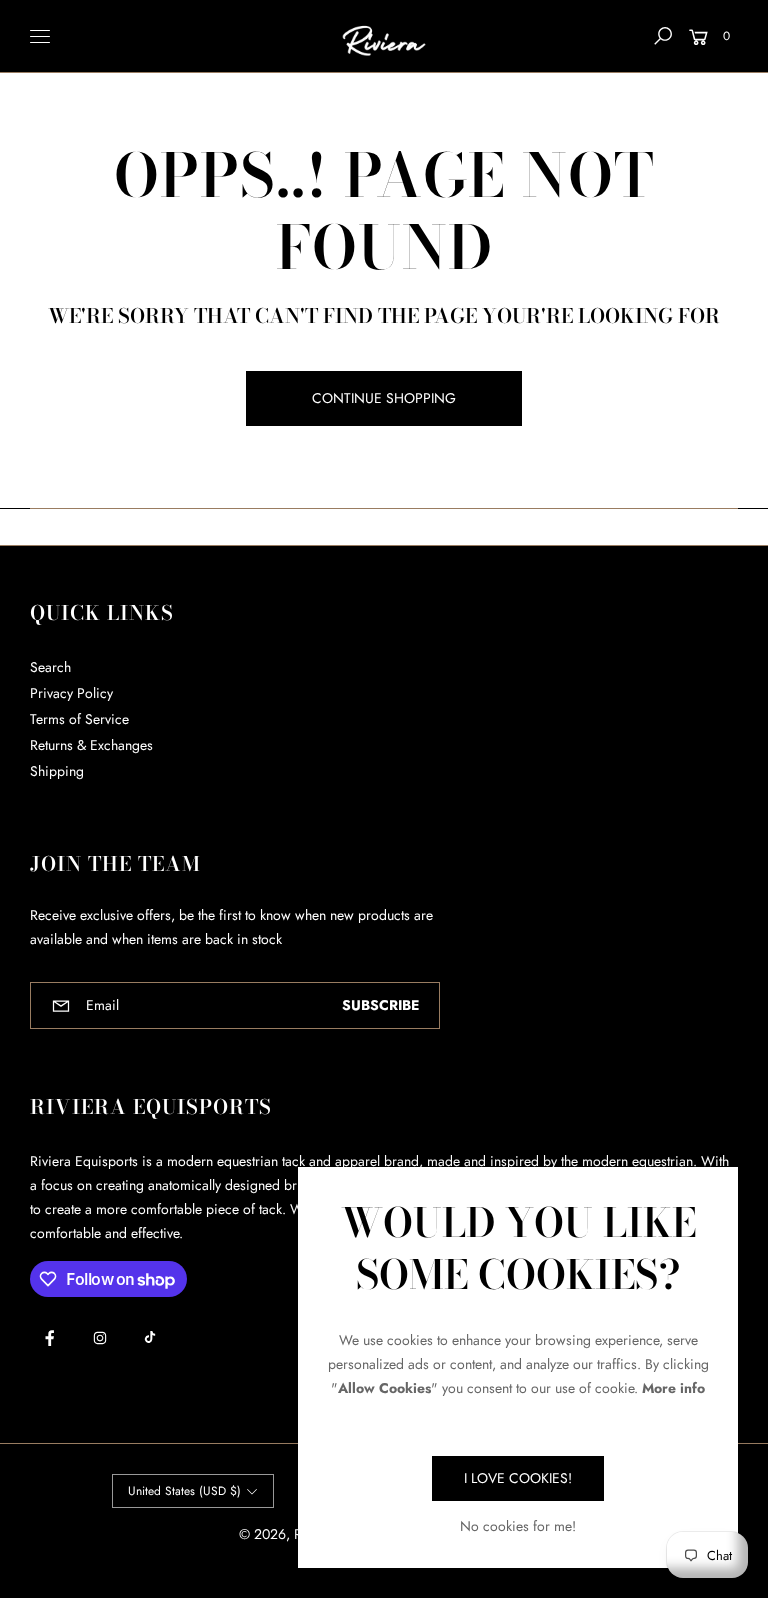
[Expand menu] (40, 36)
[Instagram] (100, 1338)
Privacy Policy (71, 693)
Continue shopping (384, 398)
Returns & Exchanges (91, 745)
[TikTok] (150, 1337)
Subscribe (380, 1005)
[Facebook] (50, 1338)
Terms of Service (79, 719)
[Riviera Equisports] (384, 36)
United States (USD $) (184, 1491)
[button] (663, 36)
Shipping (57, 771)
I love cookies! (518, 1478)
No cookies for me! (518, 1526)
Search (50, 667)
